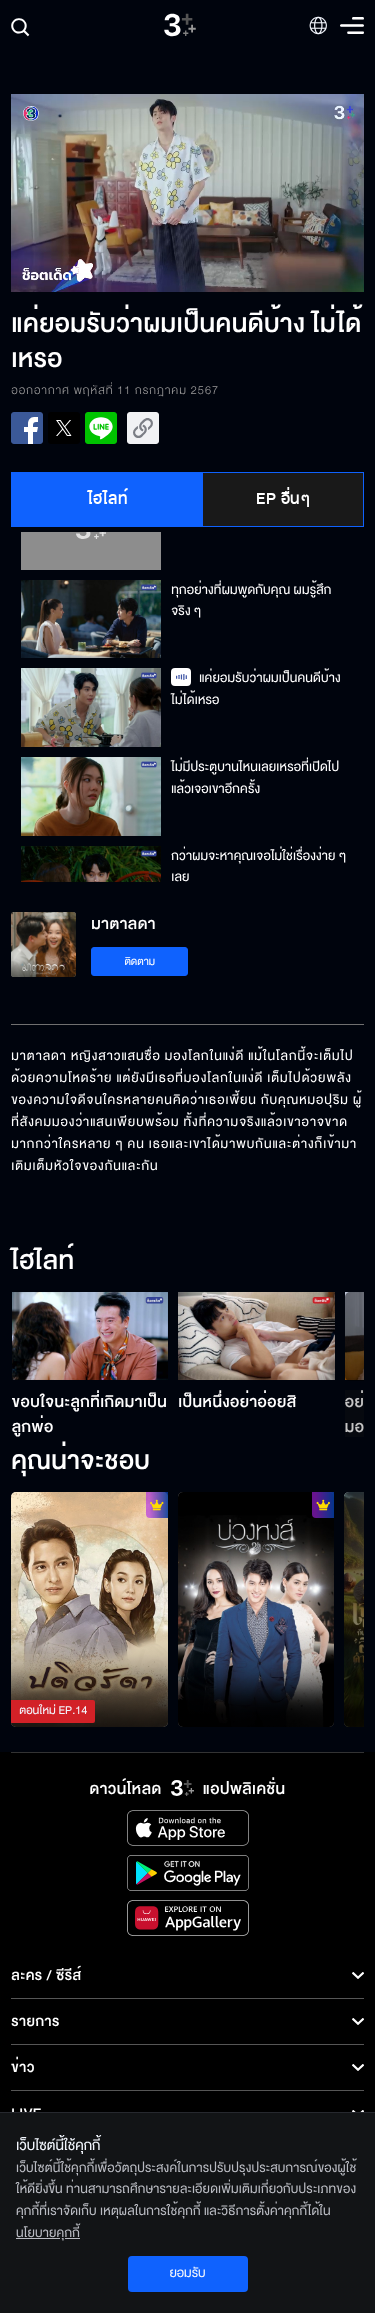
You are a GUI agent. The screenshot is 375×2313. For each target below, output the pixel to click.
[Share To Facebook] (27, 428)
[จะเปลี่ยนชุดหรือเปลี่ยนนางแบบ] (256, 1609)
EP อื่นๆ (283, 499)
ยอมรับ (187, 2273)
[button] (99, 193)
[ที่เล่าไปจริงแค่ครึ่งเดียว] (89, 1609)
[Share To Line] (101, 428)
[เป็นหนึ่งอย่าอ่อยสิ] (256, 1336)
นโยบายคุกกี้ (48, 2233)
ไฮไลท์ (108, 499)
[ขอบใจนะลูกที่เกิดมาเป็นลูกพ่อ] (90, 1336)
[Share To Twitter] (64, 428)
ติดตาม (139, 961)
